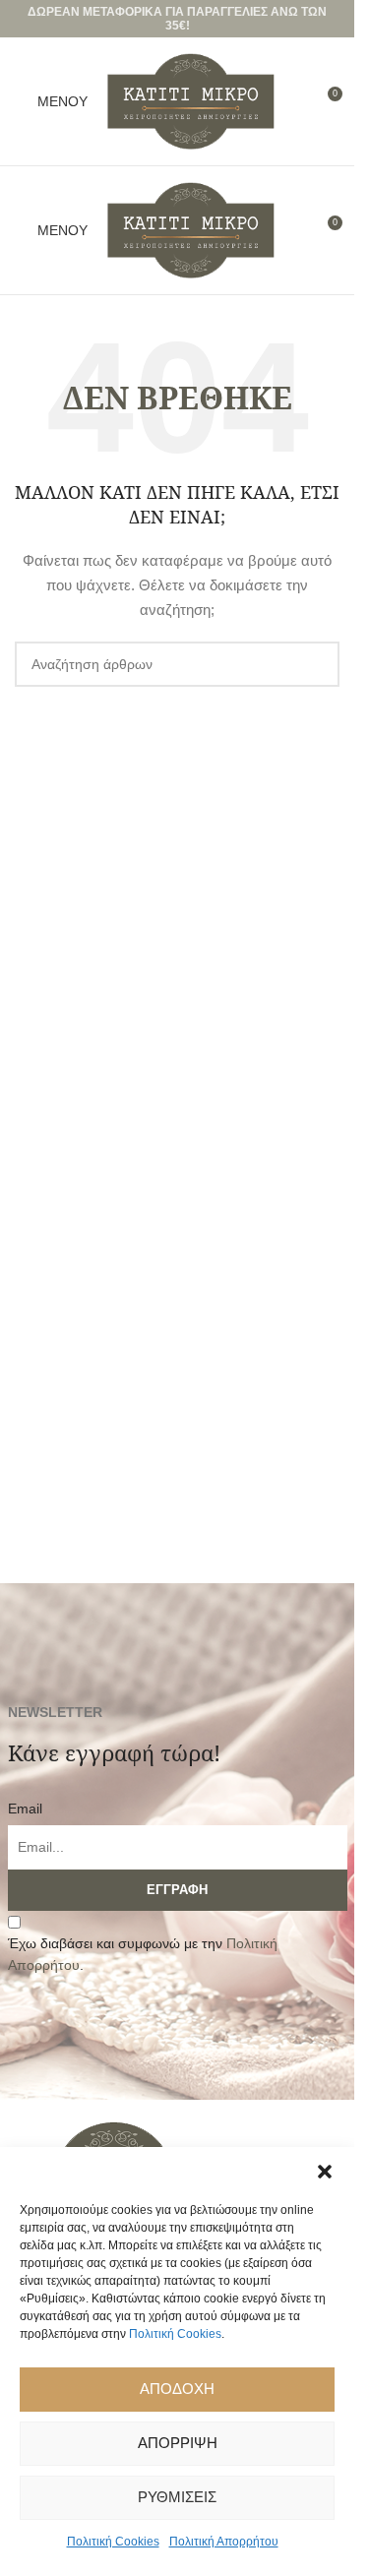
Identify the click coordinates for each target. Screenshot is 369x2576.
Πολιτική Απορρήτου (224, 2542)
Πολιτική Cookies (175, 2334)
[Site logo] (191, 100)
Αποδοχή (177, 2389)
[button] (325, 2172)
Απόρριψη (178, 2443)
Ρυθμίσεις (177, 2497)
